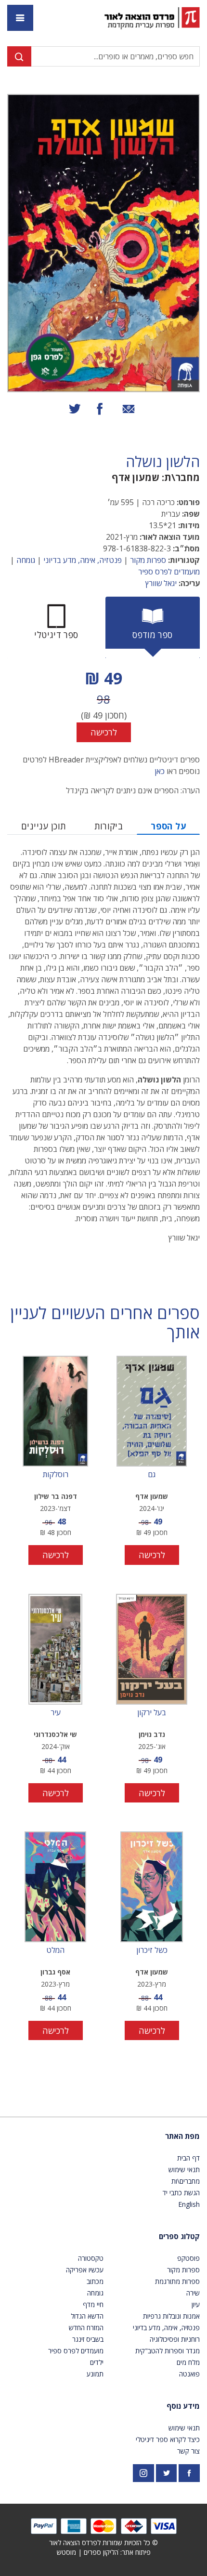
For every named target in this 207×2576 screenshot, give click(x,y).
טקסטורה (91, 2258)
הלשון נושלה (163, 462)
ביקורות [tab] (109, 826)
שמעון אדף (136, 477)
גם (152, 1475)
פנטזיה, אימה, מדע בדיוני (83, 560)
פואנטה (189, 2374)
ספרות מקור (148, 560)
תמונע (95, 2374)
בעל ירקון (152, 1713)
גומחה (26, 560)
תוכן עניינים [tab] (44, 826)
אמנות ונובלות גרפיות (171, 2316)
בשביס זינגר (88, 2339)
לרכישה (104, 732)
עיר (56, 1713)
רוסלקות (56, 1475)
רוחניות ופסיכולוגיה (175, 2339)
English (189, 2204)
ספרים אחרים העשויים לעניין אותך (105, 1323)
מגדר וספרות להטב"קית (168, 2351)
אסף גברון (55, 1972)
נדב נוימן (152, 1734)
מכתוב (95, 2281)
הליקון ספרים (101, 2552)
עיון (196, 2304)
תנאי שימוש (184, 2169)
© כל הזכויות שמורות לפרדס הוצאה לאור (103, 2543)
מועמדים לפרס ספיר (169, 572)
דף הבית (188, 2158)
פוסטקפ (188, 2258)
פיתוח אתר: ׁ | (104, 2552)
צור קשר (188, 2451)
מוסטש (66, 2552)
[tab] (153, 627)
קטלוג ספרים (179, 2236)
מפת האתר (182, 2136)
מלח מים (188, 2362)
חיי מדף (93, 2304)
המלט (55, 1950)
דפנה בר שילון (56, 1496)
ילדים (97, 2362)
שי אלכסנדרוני (55, 1734)
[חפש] (19, 56)
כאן (160, 771)
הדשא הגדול (87, 2316)
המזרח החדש (86, 2328)
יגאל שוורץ (161, 583)
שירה (193, 2293)
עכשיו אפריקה (85, 2270)
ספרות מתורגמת (177, 2281)
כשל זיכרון (152, 1950)
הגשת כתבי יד (181, 2193)
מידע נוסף (183, 2406)
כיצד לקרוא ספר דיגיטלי (168, 2439)
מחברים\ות (186, 2181)
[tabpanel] (103, 704)
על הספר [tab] (168, 826)
